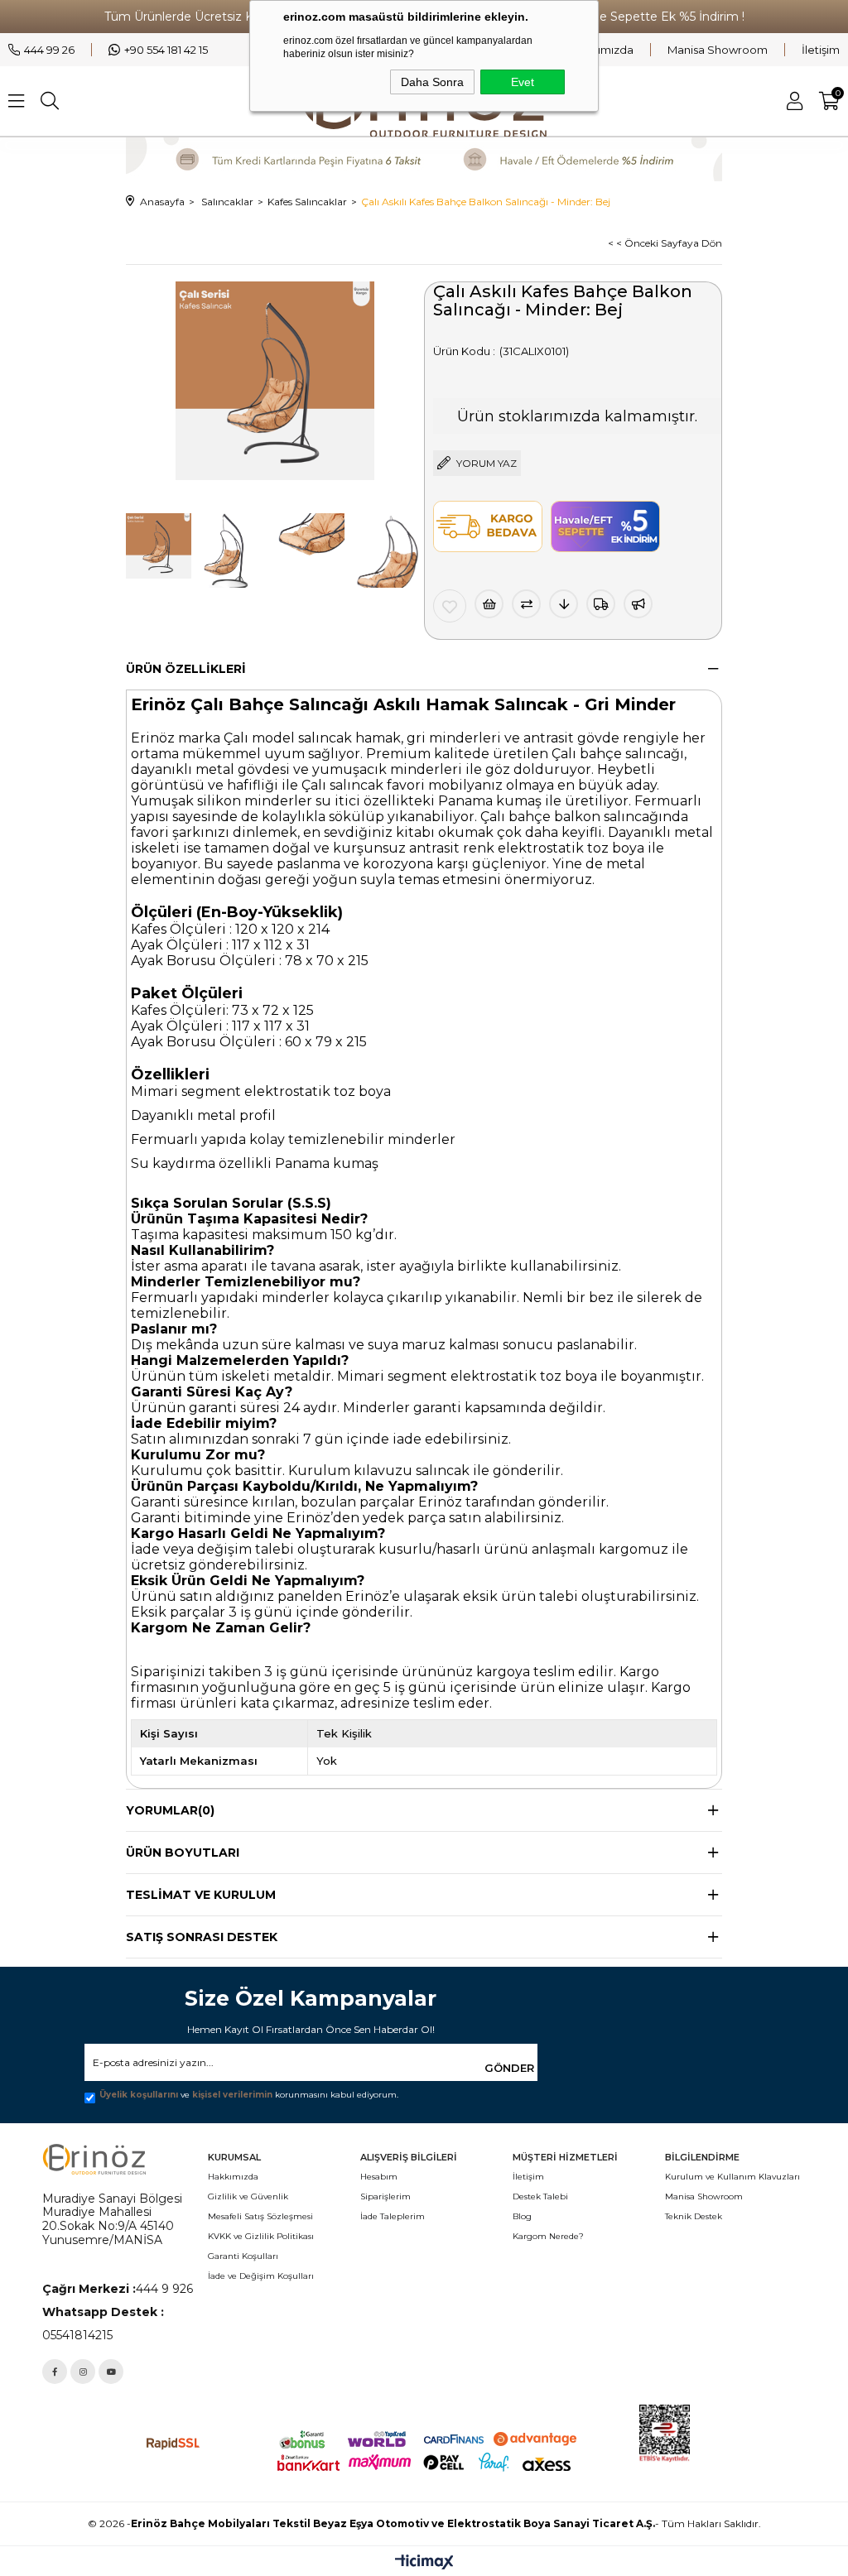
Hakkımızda (602, 50)
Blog (522, 2216)
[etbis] (722, 2434)
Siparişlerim (385, 2196)
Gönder (509, 2068)
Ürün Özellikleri (186, 669)
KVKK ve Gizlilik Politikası (261, 2236)
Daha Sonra (432, 82)
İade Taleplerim (393, 2216)
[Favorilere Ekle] (450, 606)
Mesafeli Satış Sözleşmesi (260, 2216)
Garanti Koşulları (243, 2256)
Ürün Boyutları (183, 1853)
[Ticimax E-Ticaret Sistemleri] (424, 2563)
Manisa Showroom (718, 50)
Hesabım (379, 2177)
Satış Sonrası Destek (202, 1937)
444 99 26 (49, 50)
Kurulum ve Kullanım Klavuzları (732, 2177)
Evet (523, 82)
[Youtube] (111, 2372)
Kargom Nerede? (548, 2236)
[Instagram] (83, 2372)
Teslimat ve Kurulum (201, 1895)
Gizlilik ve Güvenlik (248, 2196)
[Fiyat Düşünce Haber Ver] (564, 604)
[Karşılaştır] (526, 604)
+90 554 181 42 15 (166, 50)
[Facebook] (55, 2372)
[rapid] (173, 2444)
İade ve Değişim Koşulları (261, 2276)
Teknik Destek (694, 2216)
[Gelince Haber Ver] (638, 604)
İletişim (821, 50)
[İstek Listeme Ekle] (489, 604)
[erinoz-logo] (94, 2159)
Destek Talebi (540, 2196)
